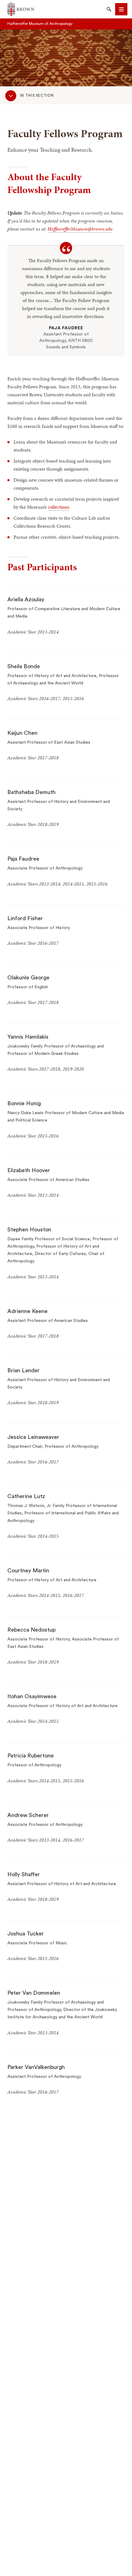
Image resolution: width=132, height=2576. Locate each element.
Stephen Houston (29, 1230)
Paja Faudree (23, 859)
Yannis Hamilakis (28, 1037)
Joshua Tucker (26, 1934)
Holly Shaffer (24, 1874)
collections (58, 507)
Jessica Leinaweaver (33, 1437)
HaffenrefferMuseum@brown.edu (80, 229)
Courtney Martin (28, 1571)
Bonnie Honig (24, 1103)
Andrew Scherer (28, 1815)
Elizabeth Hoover (29, 1170)
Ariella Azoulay (26, 599)
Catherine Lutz (26, 1496)
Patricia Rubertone (31, 1756)
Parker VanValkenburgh (36, 2067)
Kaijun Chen (22, 733)
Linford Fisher (25, 918)
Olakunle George (28, 978)
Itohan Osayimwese (32, 1696)
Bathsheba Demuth (31, 792)
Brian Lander (23, 1370)
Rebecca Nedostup (31, 1630)
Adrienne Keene (27, 1311)
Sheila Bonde (24, 666)
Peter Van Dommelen (34, 1993)
